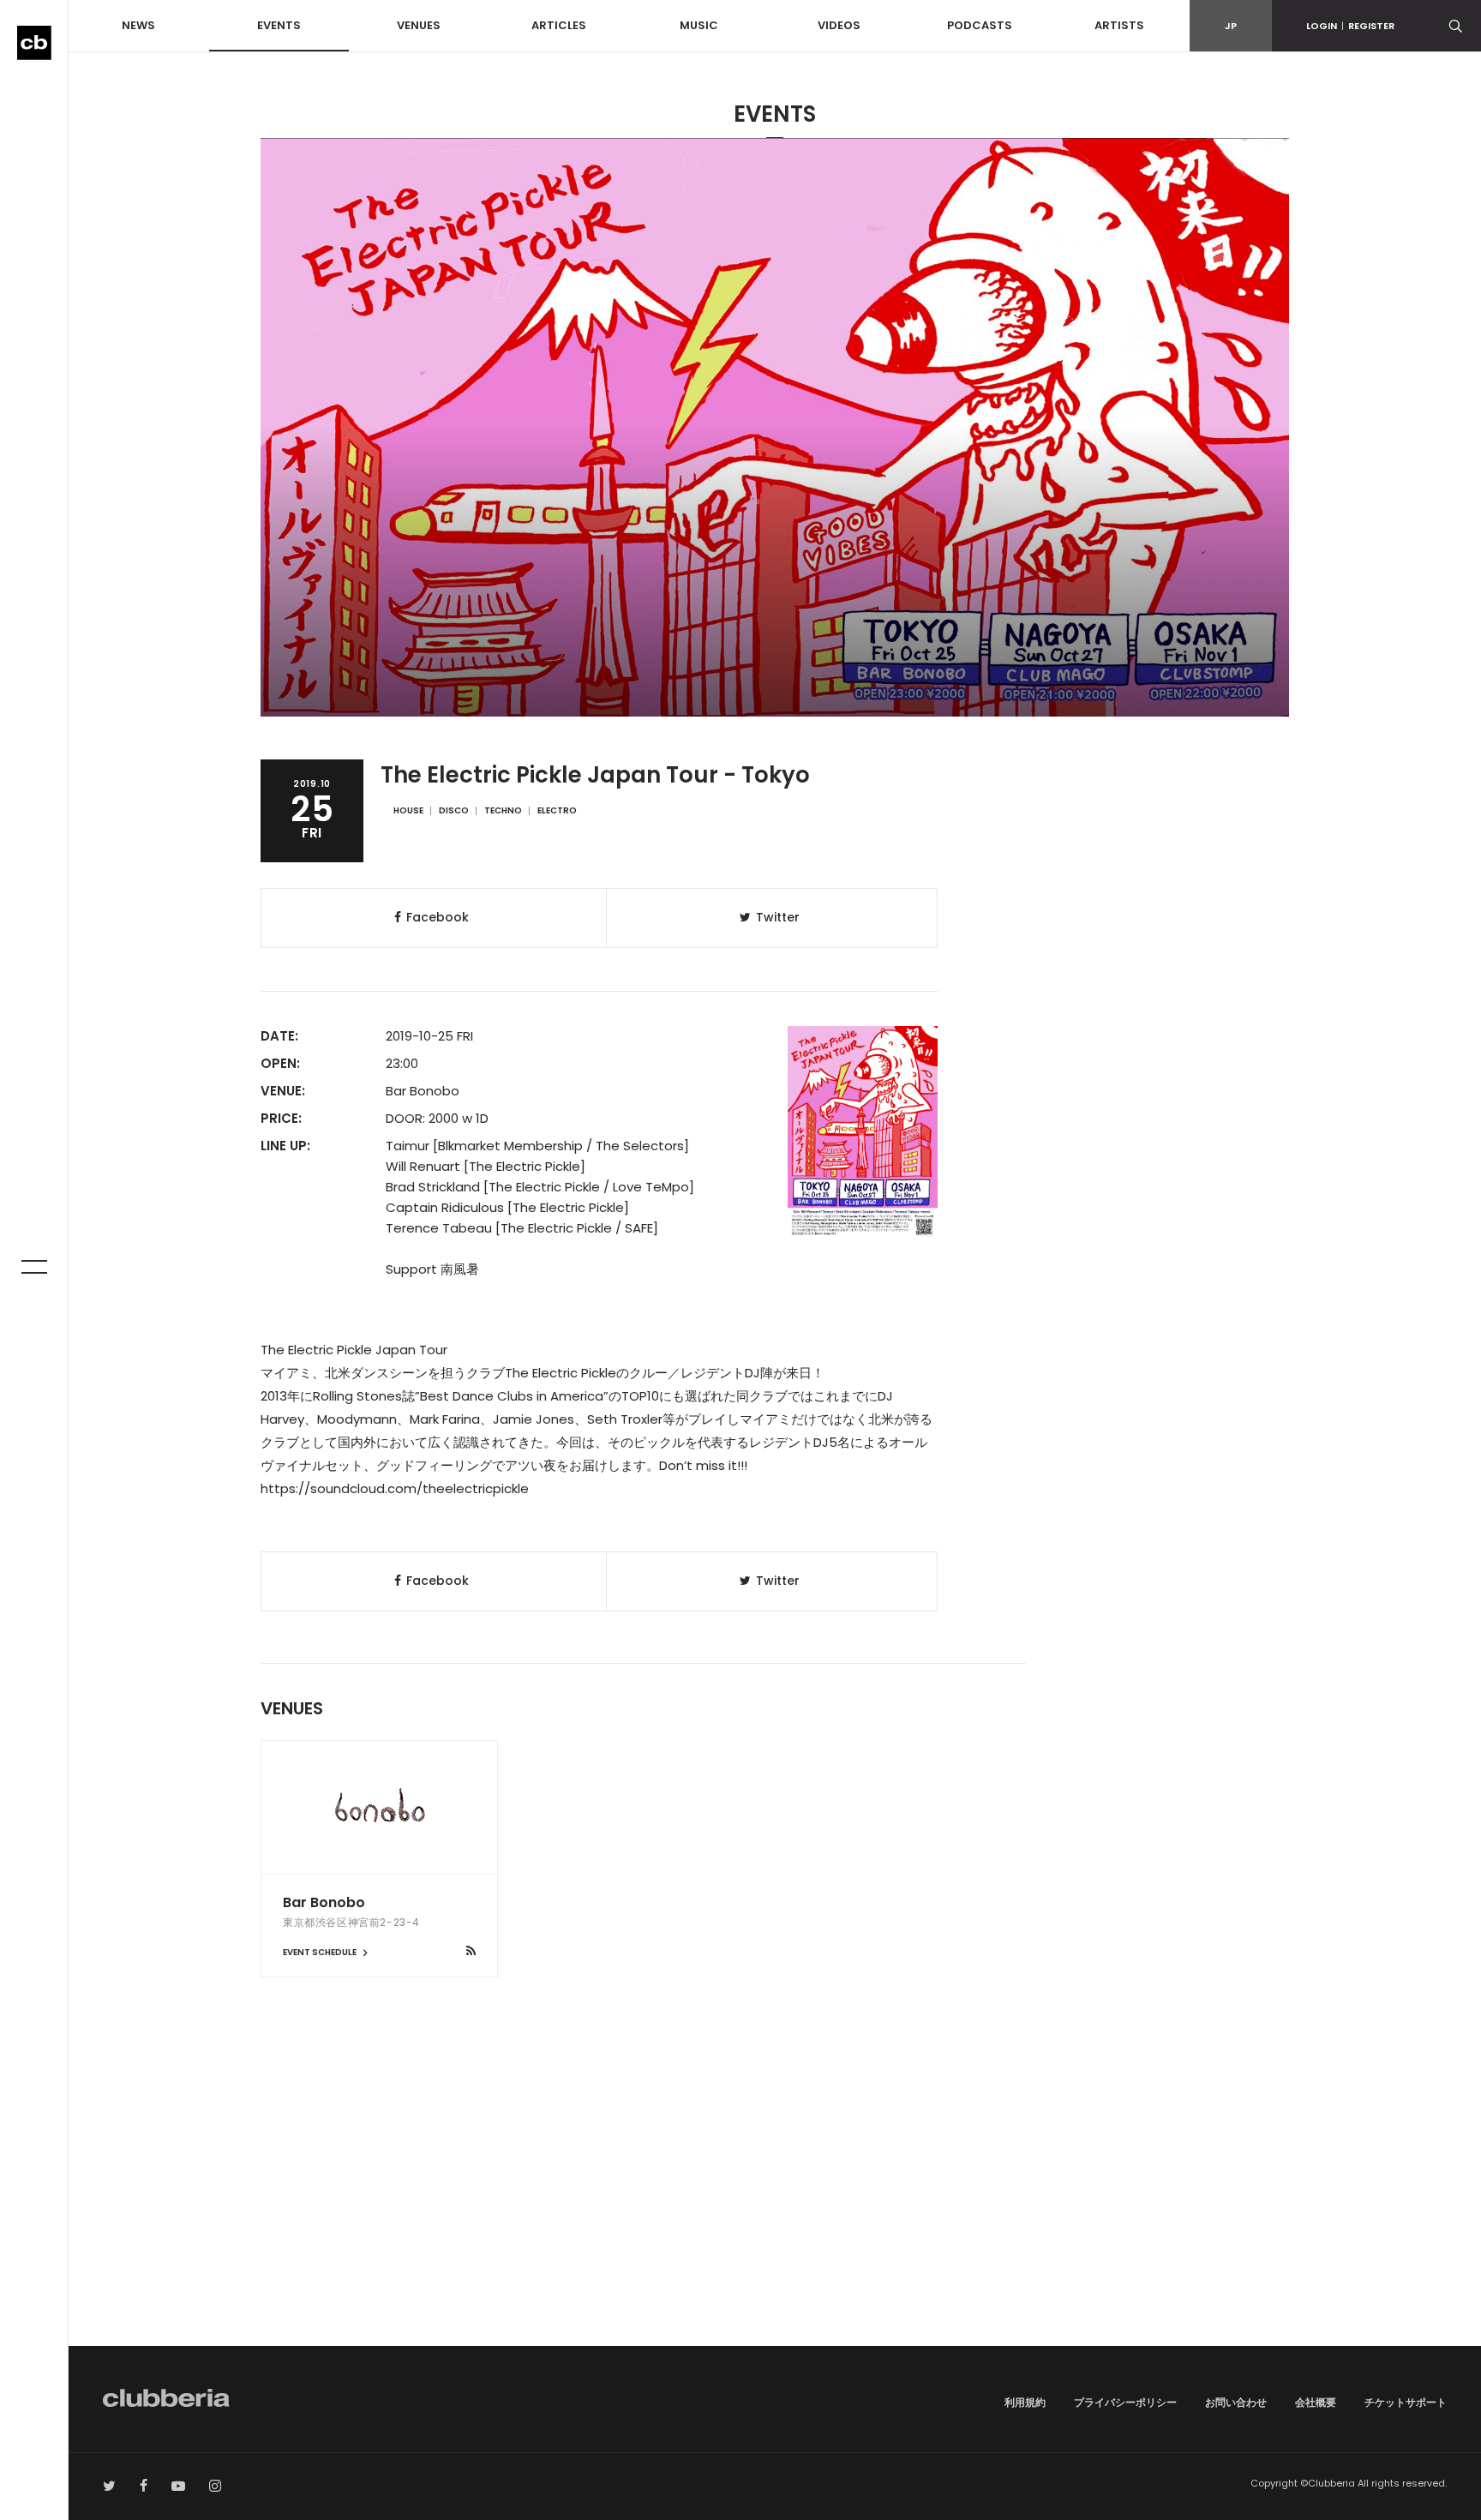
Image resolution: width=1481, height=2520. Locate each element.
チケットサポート (1406, 2402)
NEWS (138, 25)
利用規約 (1025, 2402)
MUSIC (699, 25)
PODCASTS (980, 25)
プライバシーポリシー (1125, 2402)
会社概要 (1316, 2402)
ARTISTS (1119, 25)
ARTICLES (559, 25)
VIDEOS (839, 25)
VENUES (419, 25)
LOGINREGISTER (1350, 26)
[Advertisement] (775, 2200)
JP (1231, 26)
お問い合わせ (1236, 2402)
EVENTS (279, 25)
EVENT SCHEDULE (321, 1952)
